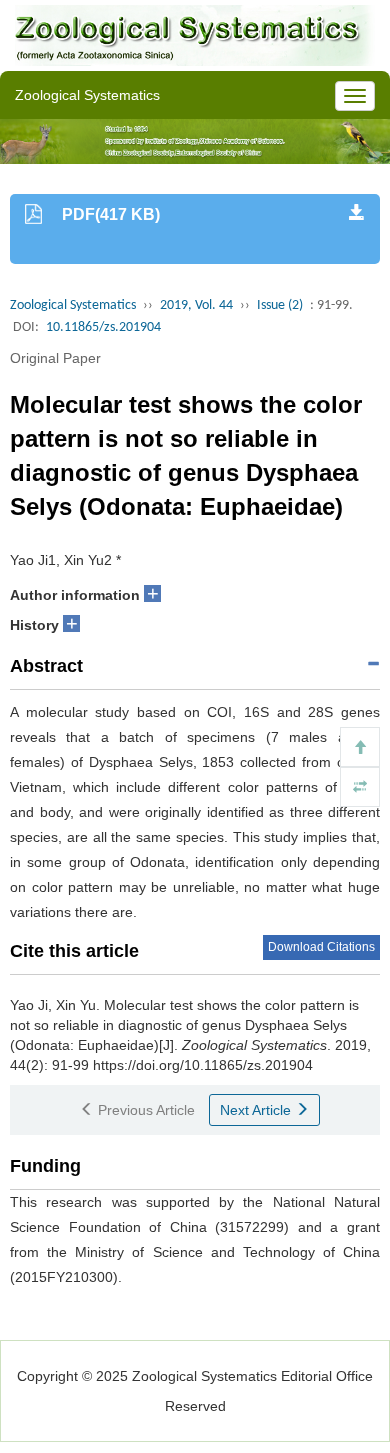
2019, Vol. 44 (196, 305)
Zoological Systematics (73, 305)
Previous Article (144, 1110)
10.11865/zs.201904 (103, 327)
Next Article (257, 1110)
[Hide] (360, 787)
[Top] (360, 747)
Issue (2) (280, 305)
